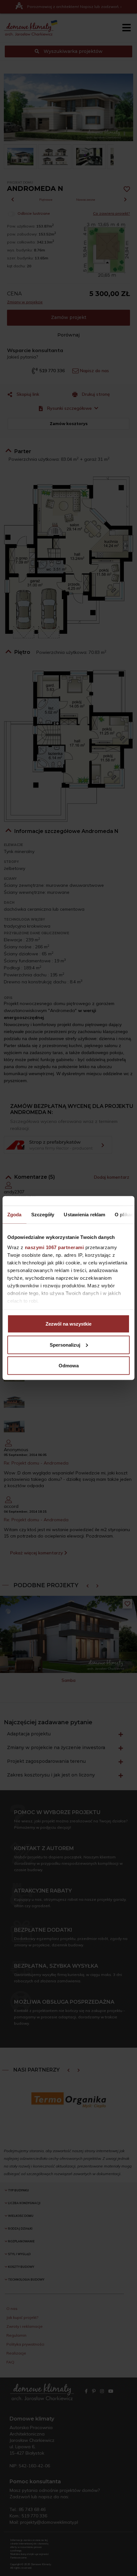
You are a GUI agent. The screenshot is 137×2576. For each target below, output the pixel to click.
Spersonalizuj (65, 1345)
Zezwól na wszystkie (68, 1324)
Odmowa (69, 1366)
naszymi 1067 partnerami (54, 1247)
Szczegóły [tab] (43, 1215)
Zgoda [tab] (14, 1215)
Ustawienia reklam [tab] (84, 1215)
